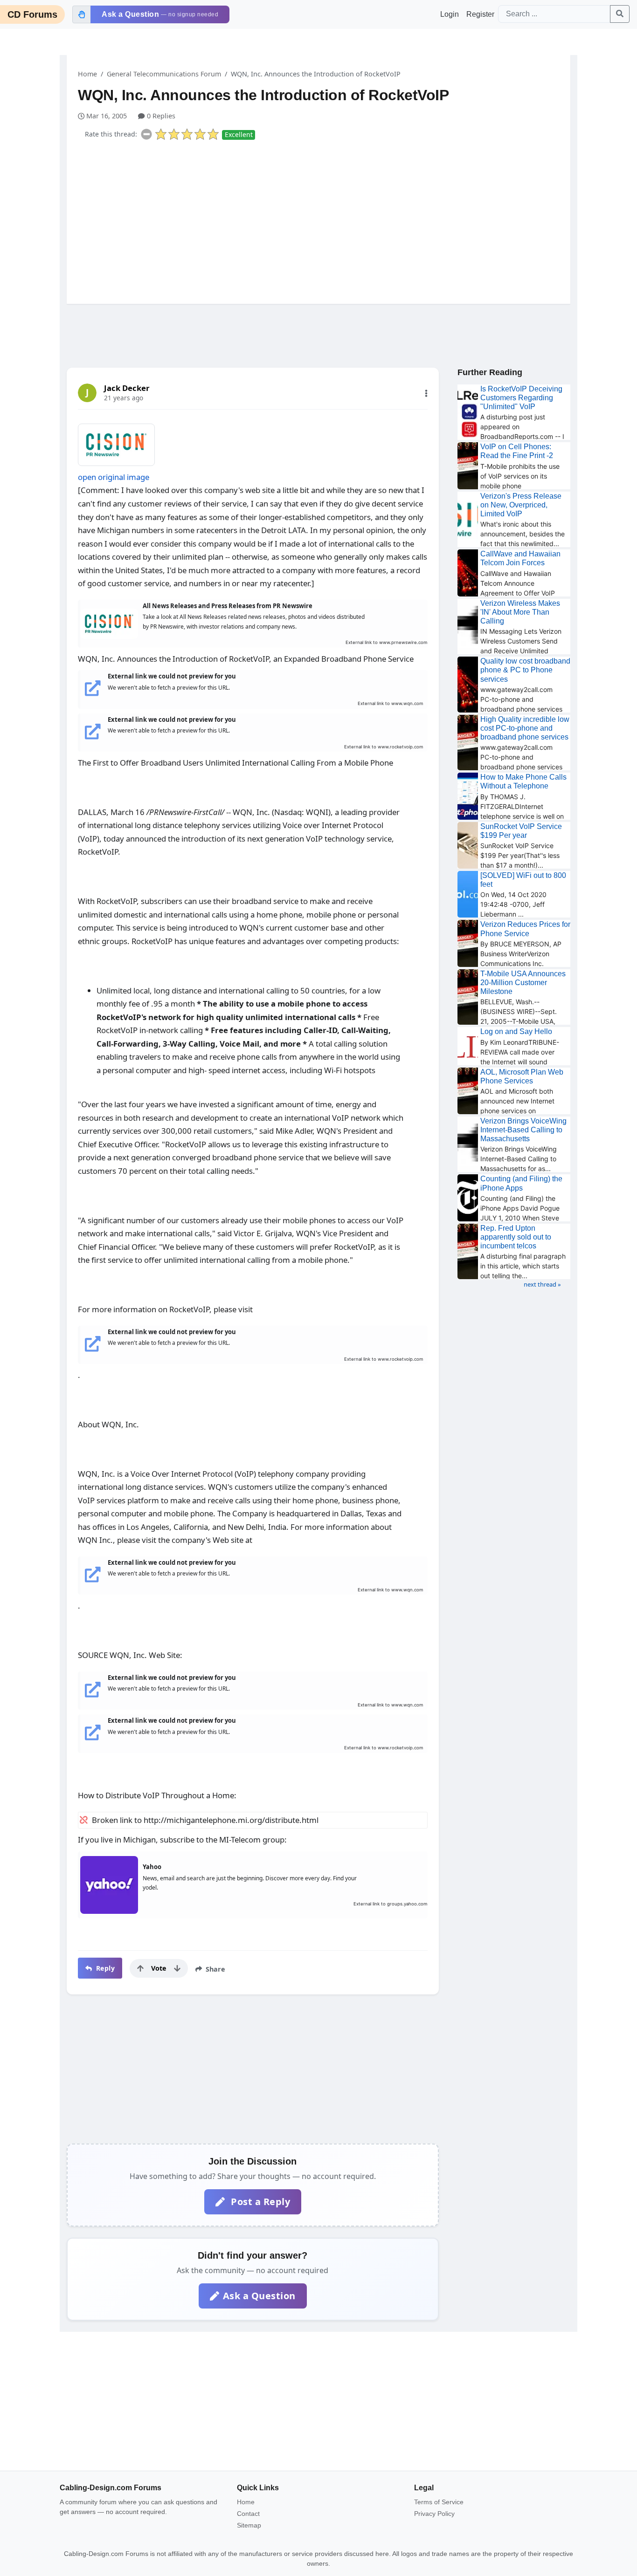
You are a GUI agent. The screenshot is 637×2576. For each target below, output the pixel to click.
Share (215, 1969)
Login (450, 14)
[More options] (426, 393)
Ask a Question (259, 2296)
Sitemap (249, 2525)
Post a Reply (260, 2202)
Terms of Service (439, 2502)
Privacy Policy (434, 2514)
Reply (104, 1968)
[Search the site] (620, 14)
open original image (114, 477)
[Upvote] (140, 1968)
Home (87, 74)
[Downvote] (177, 1968)
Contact (248, 2514)
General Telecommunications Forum (164, 74)
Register (480, 14)
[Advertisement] (324, 220)
